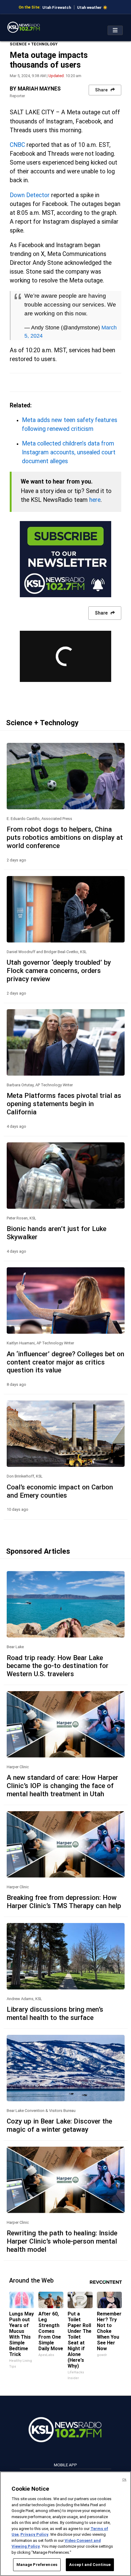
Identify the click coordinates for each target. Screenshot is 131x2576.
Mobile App (65, 2465)
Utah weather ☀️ (92, 7)
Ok (124, 2480)
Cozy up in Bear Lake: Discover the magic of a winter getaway (59, 2125)
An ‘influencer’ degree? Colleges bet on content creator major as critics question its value (65, 1362)
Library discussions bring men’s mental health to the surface (55, 2013)
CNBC (17, 145)
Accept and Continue (90, 2565)
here (95, 500)
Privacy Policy (34, 2534)
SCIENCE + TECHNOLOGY (34, 44)
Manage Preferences (37, 2565)
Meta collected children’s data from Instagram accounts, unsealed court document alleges (69, 452)
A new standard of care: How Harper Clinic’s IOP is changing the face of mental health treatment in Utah (62, 1786)
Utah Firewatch (57, 7)
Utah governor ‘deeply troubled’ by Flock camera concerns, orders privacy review (59, 970)
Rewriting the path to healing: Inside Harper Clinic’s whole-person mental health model (62, 2241)
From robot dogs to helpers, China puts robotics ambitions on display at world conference (65, 837)
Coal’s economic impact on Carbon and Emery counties (60, 1491)
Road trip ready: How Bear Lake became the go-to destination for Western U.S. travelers (58, 1666)
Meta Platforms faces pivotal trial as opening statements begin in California (64, 1104)
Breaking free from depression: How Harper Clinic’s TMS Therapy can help (64, 1902)
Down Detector (30, 195)
